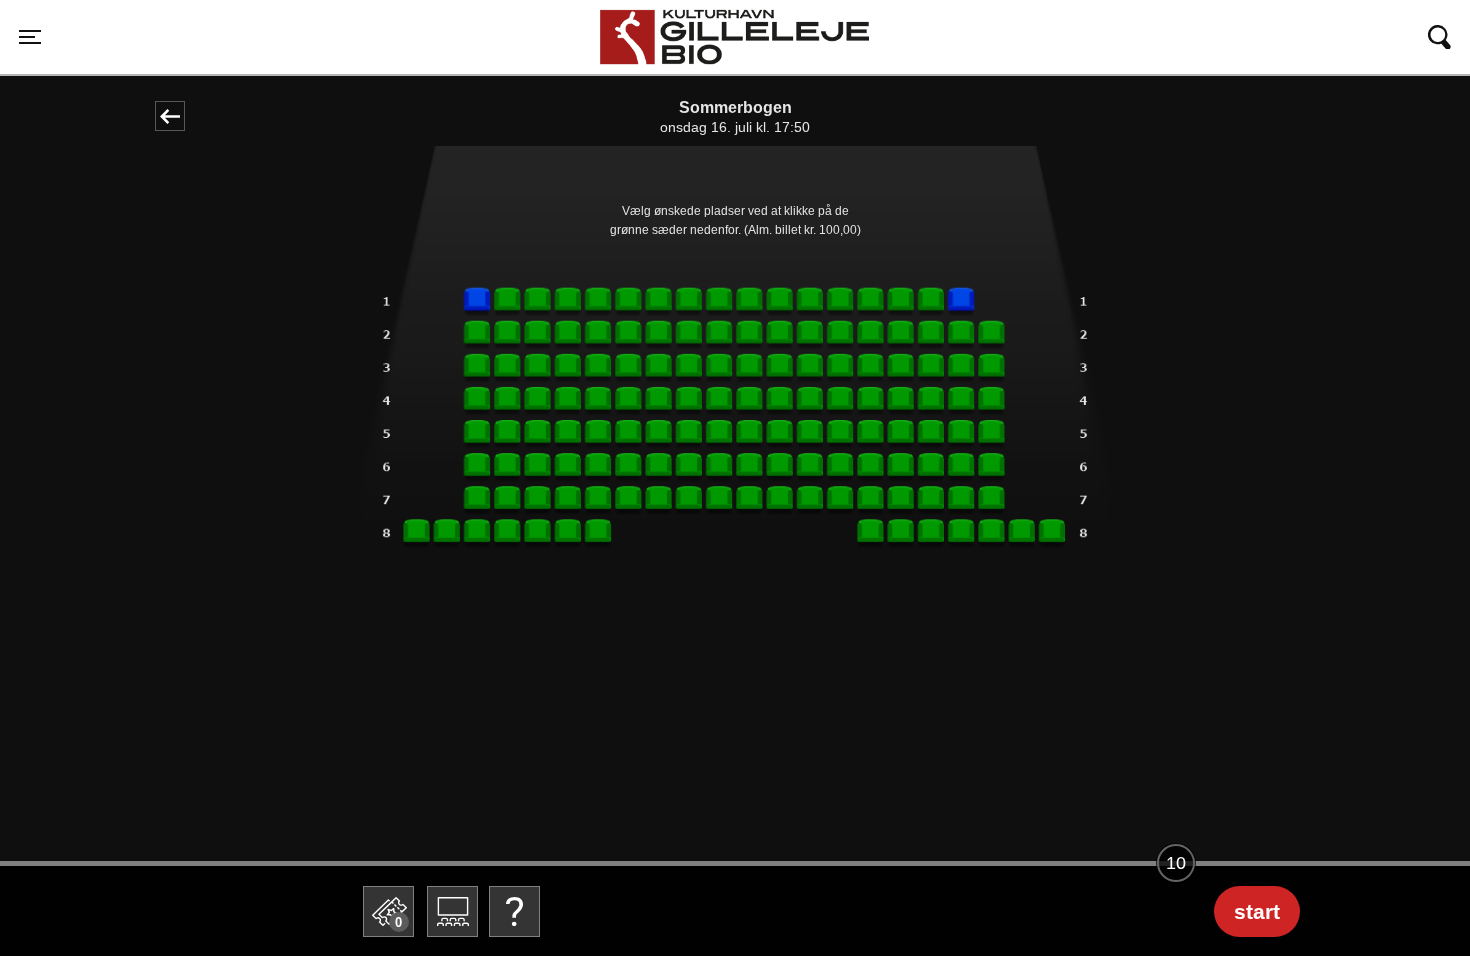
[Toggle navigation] (1439, 37)
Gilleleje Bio (650, 18)
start (1257, 911)
